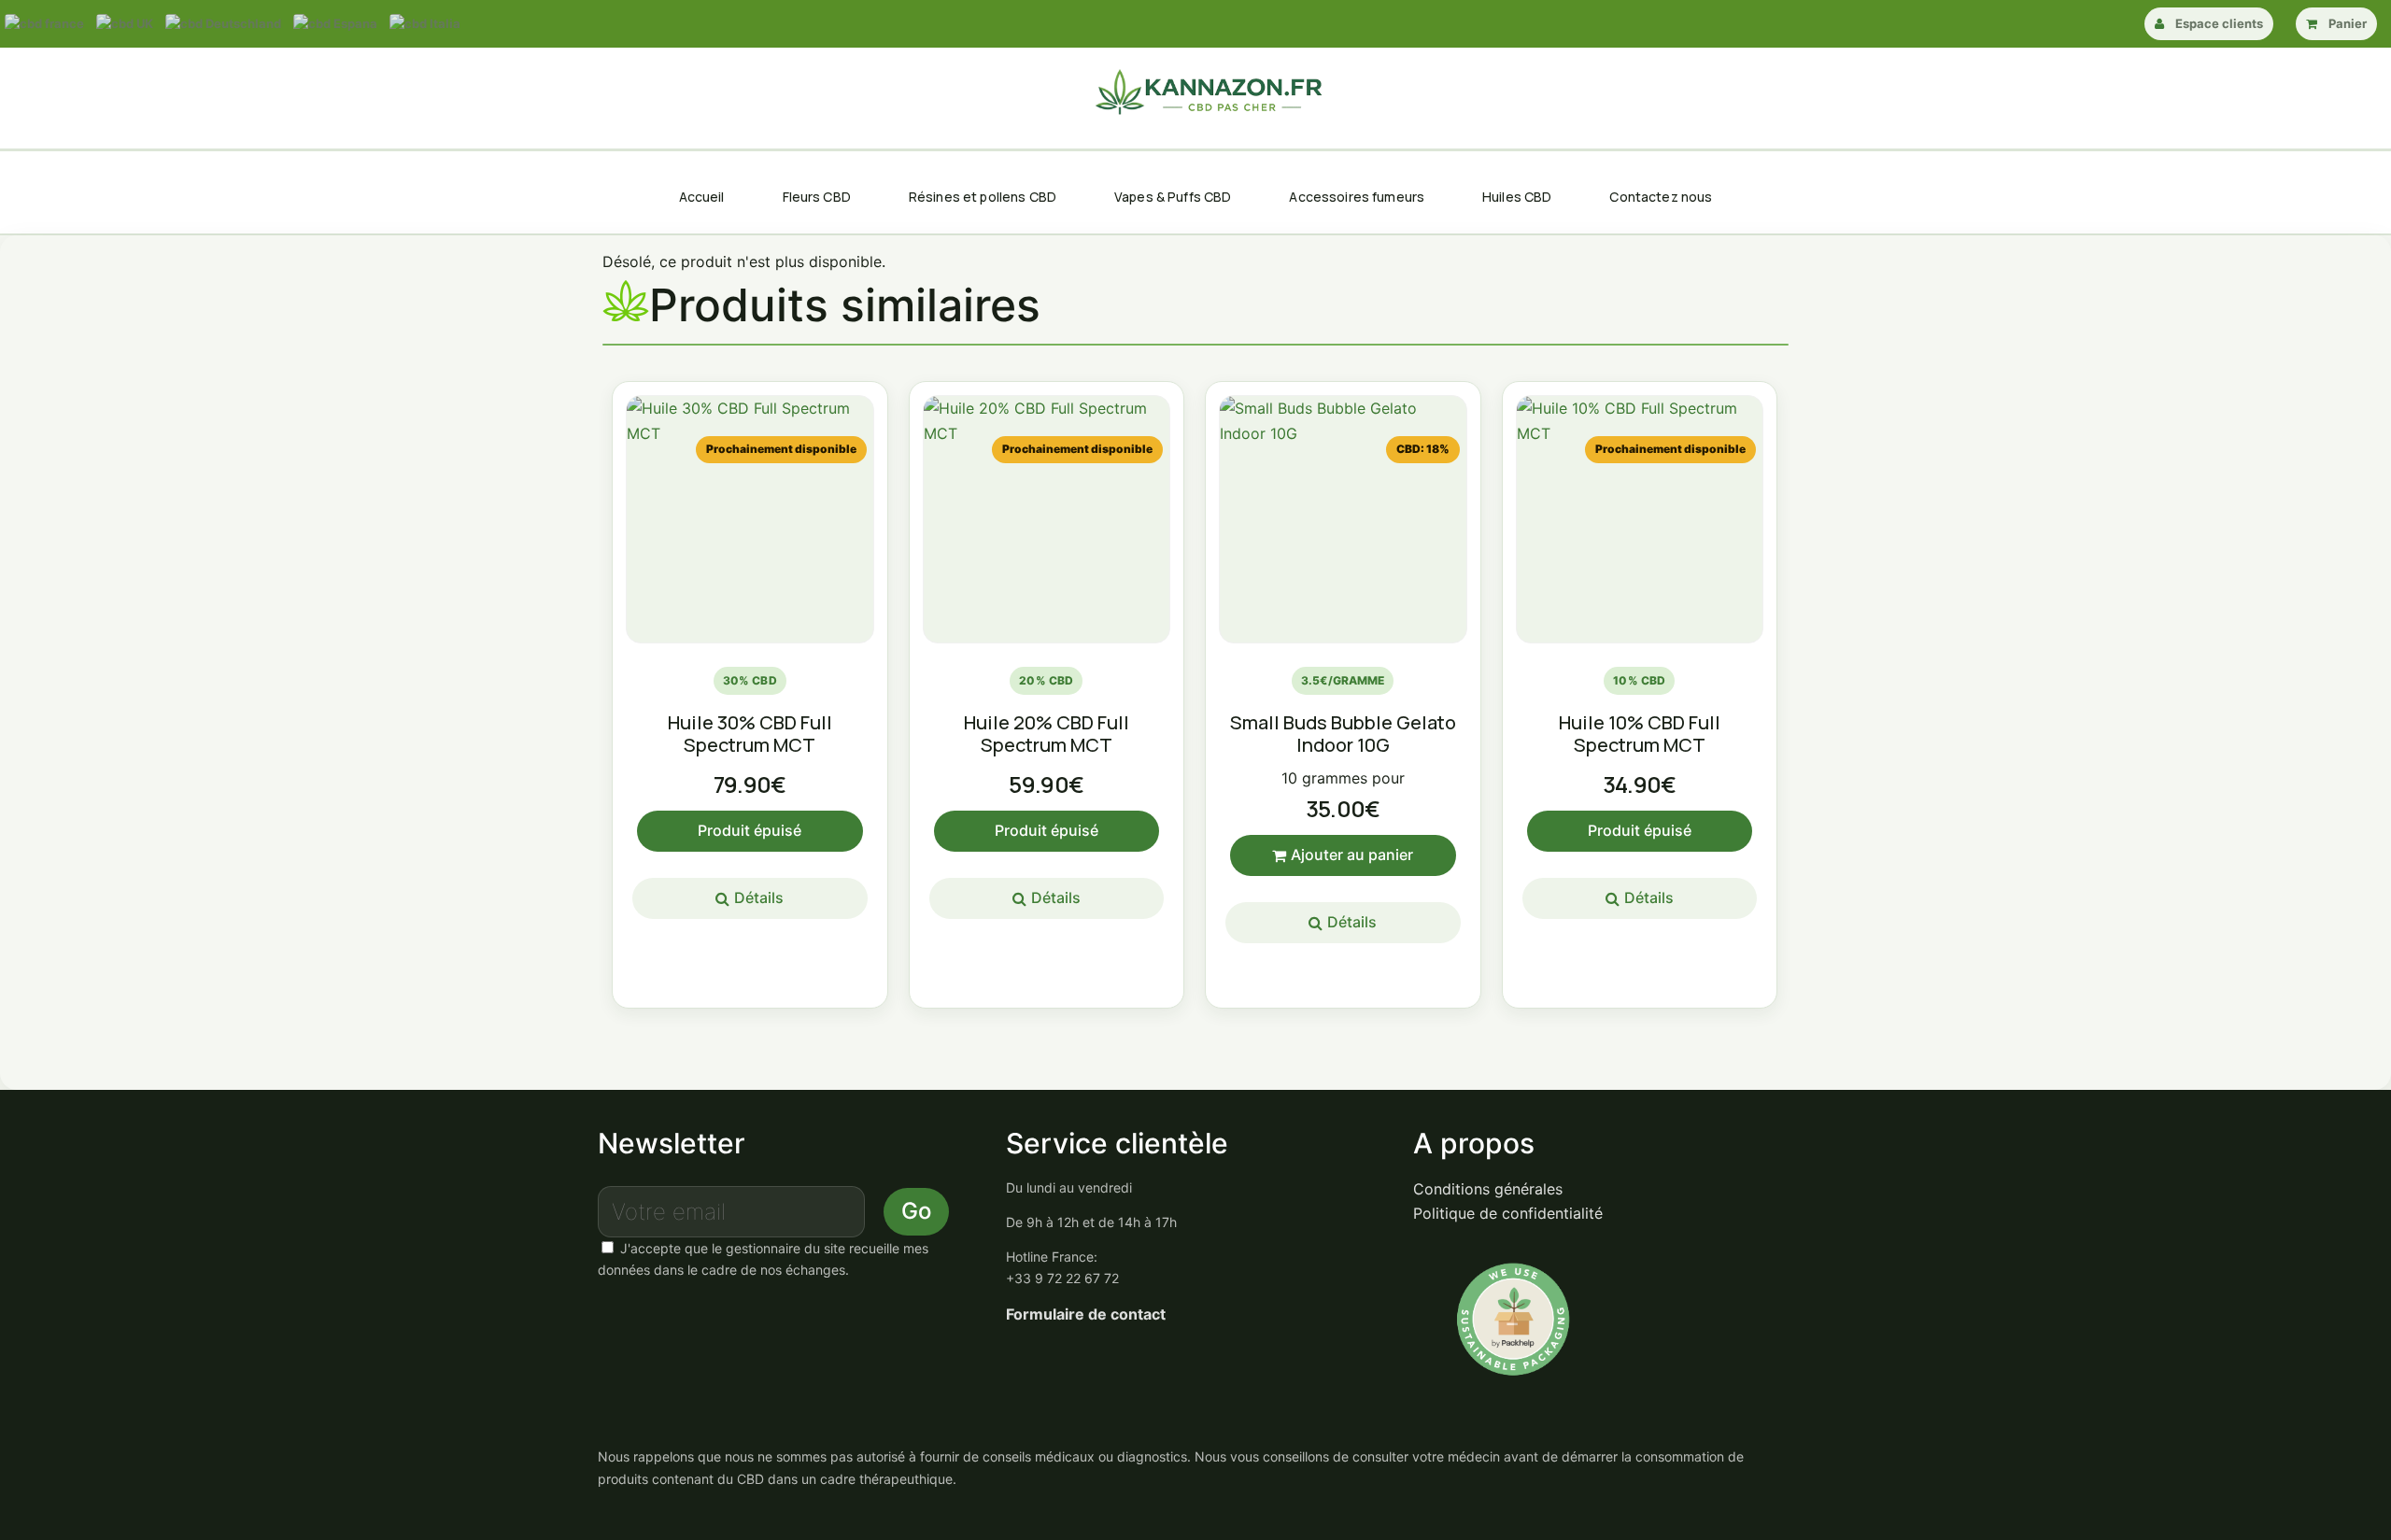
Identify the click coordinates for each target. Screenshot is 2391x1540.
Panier (2348, 23)
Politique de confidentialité (1508, 1213)
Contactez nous (1661, 197)
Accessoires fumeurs (1357, 197)
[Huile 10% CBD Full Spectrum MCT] (1640, 519)
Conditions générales (1488, 1189)
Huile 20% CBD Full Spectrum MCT (1047, 734)
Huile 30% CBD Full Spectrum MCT (750, 734)
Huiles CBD (1517, 197)
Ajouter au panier (1352, 855)
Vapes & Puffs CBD (1173, 197)
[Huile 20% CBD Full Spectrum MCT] (1047, 519)
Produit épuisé (750, 830)
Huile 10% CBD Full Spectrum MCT (1640, 734)
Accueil (702, 197)
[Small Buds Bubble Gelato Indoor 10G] (1343, 519)
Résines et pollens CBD (983, 197)
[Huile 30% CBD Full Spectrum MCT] (750, 519)
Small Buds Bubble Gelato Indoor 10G (1343, 734)
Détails (759, 897)
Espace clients (2219, 23)
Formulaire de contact (1086, 1314)
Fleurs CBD (817, 197)
